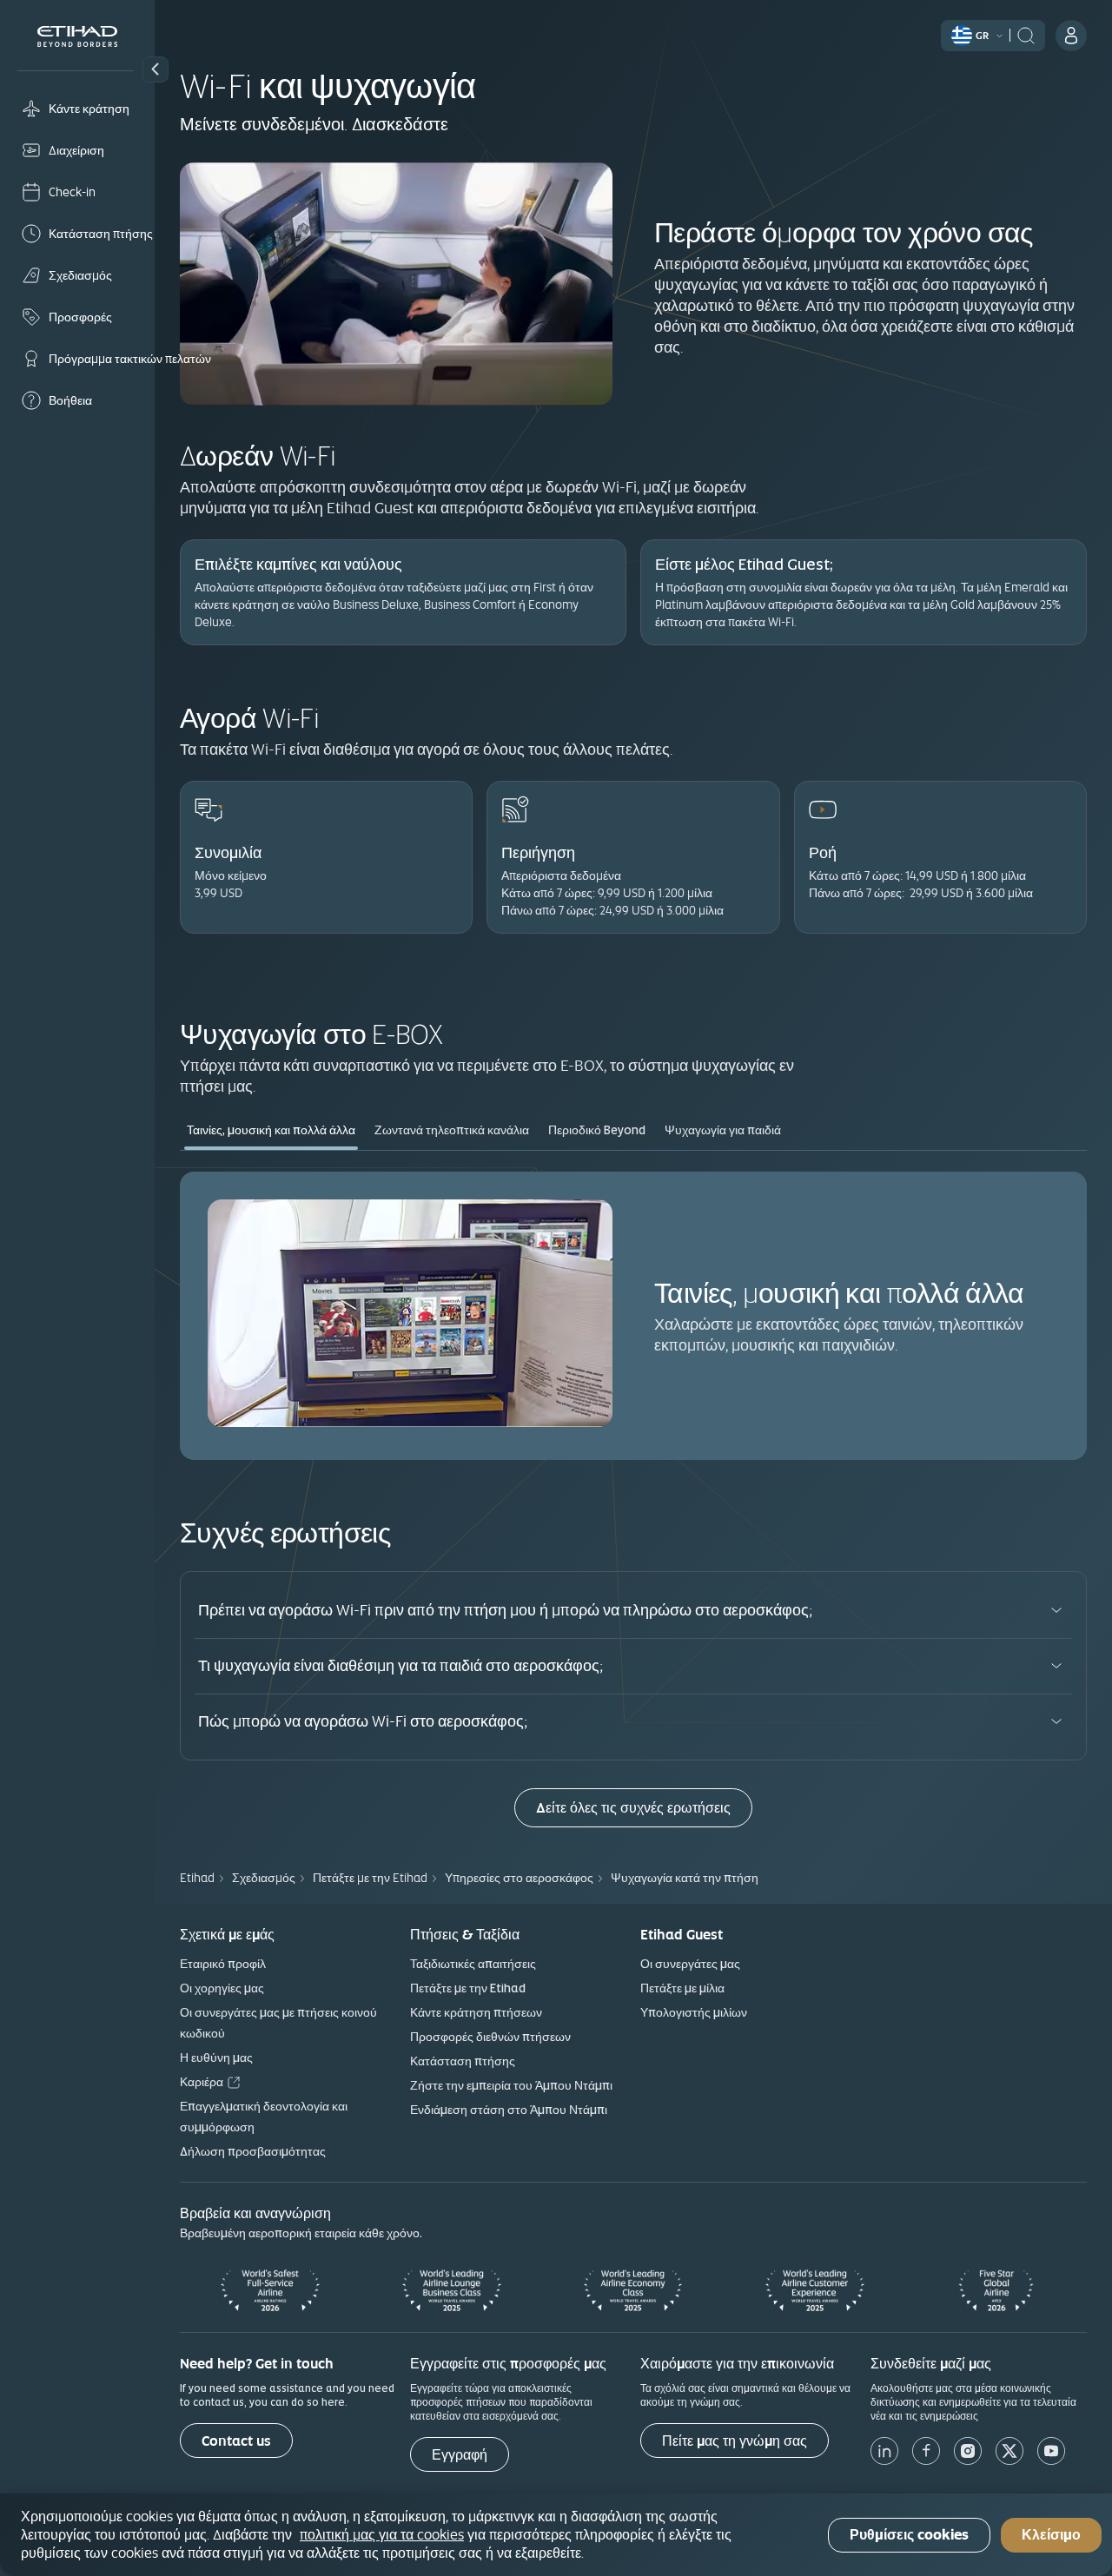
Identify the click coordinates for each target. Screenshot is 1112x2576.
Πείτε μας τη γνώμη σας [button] (735, 2441)
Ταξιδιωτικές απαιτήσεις (473, 1964)
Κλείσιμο (1051, 2535)
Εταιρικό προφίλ (223, 1964)
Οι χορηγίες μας (222, 1988)
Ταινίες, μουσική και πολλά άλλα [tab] (271, 1130)
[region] (556, 2535)
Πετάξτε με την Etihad (468, 1988)
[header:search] (1026, 34)
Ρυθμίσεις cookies (909, 2535)
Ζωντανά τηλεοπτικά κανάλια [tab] (452, 1130)
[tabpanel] (633, 1315)
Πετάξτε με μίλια (682, 1988)
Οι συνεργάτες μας (690, 1964)
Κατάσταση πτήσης (463, 2061)
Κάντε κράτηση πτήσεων (476, 2012)
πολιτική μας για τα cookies (382, 2534)
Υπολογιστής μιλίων (694, 2012)
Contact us (236, 2441)
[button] (156, 69)
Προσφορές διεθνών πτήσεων (490, 2037)
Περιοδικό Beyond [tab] (597, 1130)
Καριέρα (202, 2082)
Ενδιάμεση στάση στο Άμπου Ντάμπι (509, 2110)
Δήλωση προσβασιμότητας (253, 2151)
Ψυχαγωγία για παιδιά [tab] (723, 1130)
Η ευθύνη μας (216, 2057)
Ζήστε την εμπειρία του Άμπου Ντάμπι (511, 2085)
